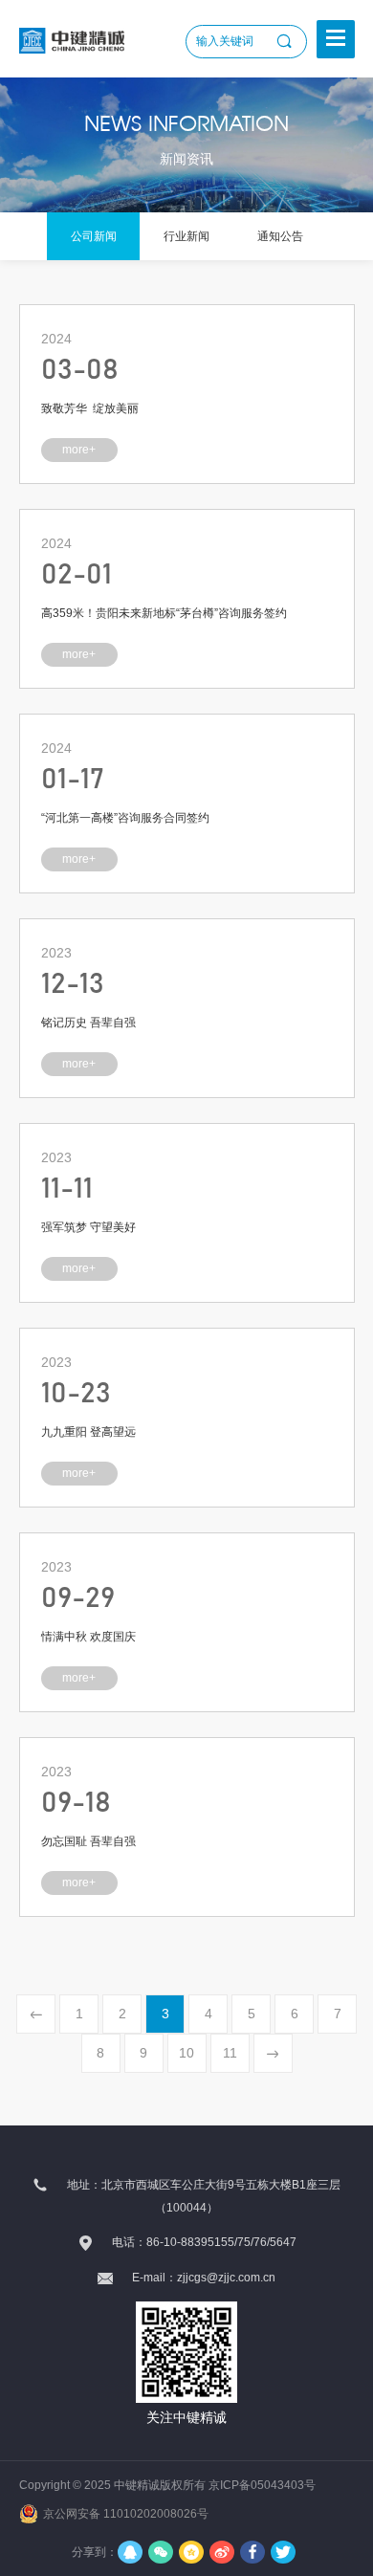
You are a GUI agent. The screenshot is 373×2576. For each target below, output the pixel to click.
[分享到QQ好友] (130, 2552)
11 (230, 2053)
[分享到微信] (161, 2552)
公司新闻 (94, 236)
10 (186, 2053)
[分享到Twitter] (283, 2552)
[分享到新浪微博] (222, 2552)
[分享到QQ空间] (191, 2552)
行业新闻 (186, 236)
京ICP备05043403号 (262, 2485)
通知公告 (280, 236)
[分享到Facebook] (252, 2552)
